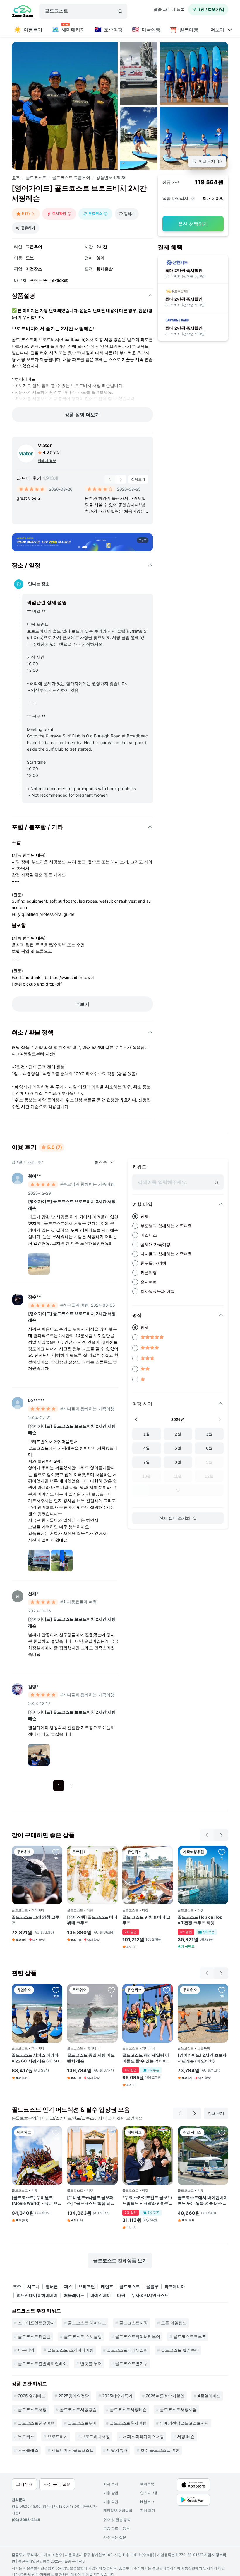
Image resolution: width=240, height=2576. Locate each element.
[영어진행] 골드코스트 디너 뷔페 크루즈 (92, 1920)
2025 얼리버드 (32, 2396)
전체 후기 (148, 2511)
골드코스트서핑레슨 (128, 2409)
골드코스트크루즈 (190, 2337)
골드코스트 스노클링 (83, 2337)
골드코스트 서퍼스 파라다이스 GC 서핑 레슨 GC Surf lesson (37, 2058)
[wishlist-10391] (222, 1990)
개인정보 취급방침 (118, 2511)
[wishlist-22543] (167, 2132)
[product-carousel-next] (121, 479)
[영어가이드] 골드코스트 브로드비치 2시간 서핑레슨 (72, 1205)
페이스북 (147, 2484)
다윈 (121, 2295)
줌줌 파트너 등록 (169, 9)
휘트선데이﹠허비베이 (37, 2295)
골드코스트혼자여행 (128, 2423)
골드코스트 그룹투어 (71, 177)
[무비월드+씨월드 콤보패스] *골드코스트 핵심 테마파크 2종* (91, 2200)
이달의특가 (117, 2450)
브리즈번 (87, 2286)
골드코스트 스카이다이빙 (71, 2350)
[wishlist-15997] (111, 1852)
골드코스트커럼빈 (34, 2337)
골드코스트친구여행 (36, 2423)
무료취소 (26, 2436)
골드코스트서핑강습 (78, 2409)
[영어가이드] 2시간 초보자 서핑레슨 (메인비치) (202, 2058)
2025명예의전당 (74, 2396)
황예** (35, 1176)
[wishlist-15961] (56, 1990)
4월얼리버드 (209, 2396)
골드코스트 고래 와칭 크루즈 (36, 1920)
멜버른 (52, 2286)
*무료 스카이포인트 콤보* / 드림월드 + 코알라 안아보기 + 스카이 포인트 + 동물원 (148, 2200)
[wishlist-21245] (167, 1852)
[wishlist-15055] (56, 2132)
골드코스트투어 (82, 2423)
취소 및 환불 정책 (117, 2520)
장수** (35, 1297)
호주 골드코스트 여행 (160, 2450)
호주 (16, 178)
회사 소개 (111, 2484)
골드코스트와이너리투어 (138, 2337)
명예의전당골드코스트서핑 (184, 2423)
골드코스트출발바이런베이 (42, 2363)
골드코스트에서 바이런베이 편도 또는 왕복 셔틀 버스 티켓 (203, 2200)
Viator (45, 445)
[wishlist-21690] (111, 1990)
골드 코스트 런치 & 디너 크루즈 (146, 1920)
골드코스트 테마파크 (87, 2323)
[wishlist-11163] (56, 1852)
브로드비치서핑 (95, 2436)
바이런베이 (101, 2295)
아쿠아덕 (26, 2350)
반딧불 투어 (91, 2363)
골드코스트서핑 (133, 2323)
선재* (33, 1594)
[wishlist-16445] (222, 2132)
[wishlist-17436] (167, 1990)
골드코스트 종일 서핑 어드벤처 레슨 (91, 2058)
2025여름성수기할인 (165, 2396)
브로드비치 (58, 2436)
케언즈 (107, 2286)
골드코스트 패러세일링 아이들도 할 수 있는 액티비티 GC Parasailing (147, 2058)
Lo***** (36, 1400)
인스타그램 (149, 2493)
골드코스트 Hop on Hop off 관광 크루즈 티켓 (200, 1920)
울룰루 (152, 2286)
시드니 (33, 2286)
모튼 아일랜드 (174, 2323)
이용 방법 (111, 2493)
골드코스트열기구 (131, 2363)
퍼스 (68, 2286)
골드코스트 (36, 177)
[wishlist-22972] (111, 2132)
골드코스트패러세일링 (127, 2350)
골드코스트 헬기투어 (180, 2350)
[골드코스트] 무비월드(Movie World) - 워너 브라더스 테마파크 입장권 (37, 2200)
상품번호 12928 (111, 177)
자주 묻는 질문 (115, 2537)
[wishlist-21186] (222, 1852)
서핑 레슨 (186, 2436)
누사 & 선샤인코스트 (150, 2295)
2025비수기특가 (117, 2396)
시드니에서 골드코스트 (73, 2450)
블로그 (147, 2502)
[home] (23, 12)
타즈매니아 (175, 2286)
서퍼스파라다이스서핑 (143, 2436)
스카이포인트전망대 (36, 2323)
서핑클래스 (28, 2450)
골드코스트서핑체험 (178, 2409)
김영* (33, 1686)
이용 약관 (111, 2502)
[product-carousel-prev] (110, 479)
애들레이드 (74, 2295)
